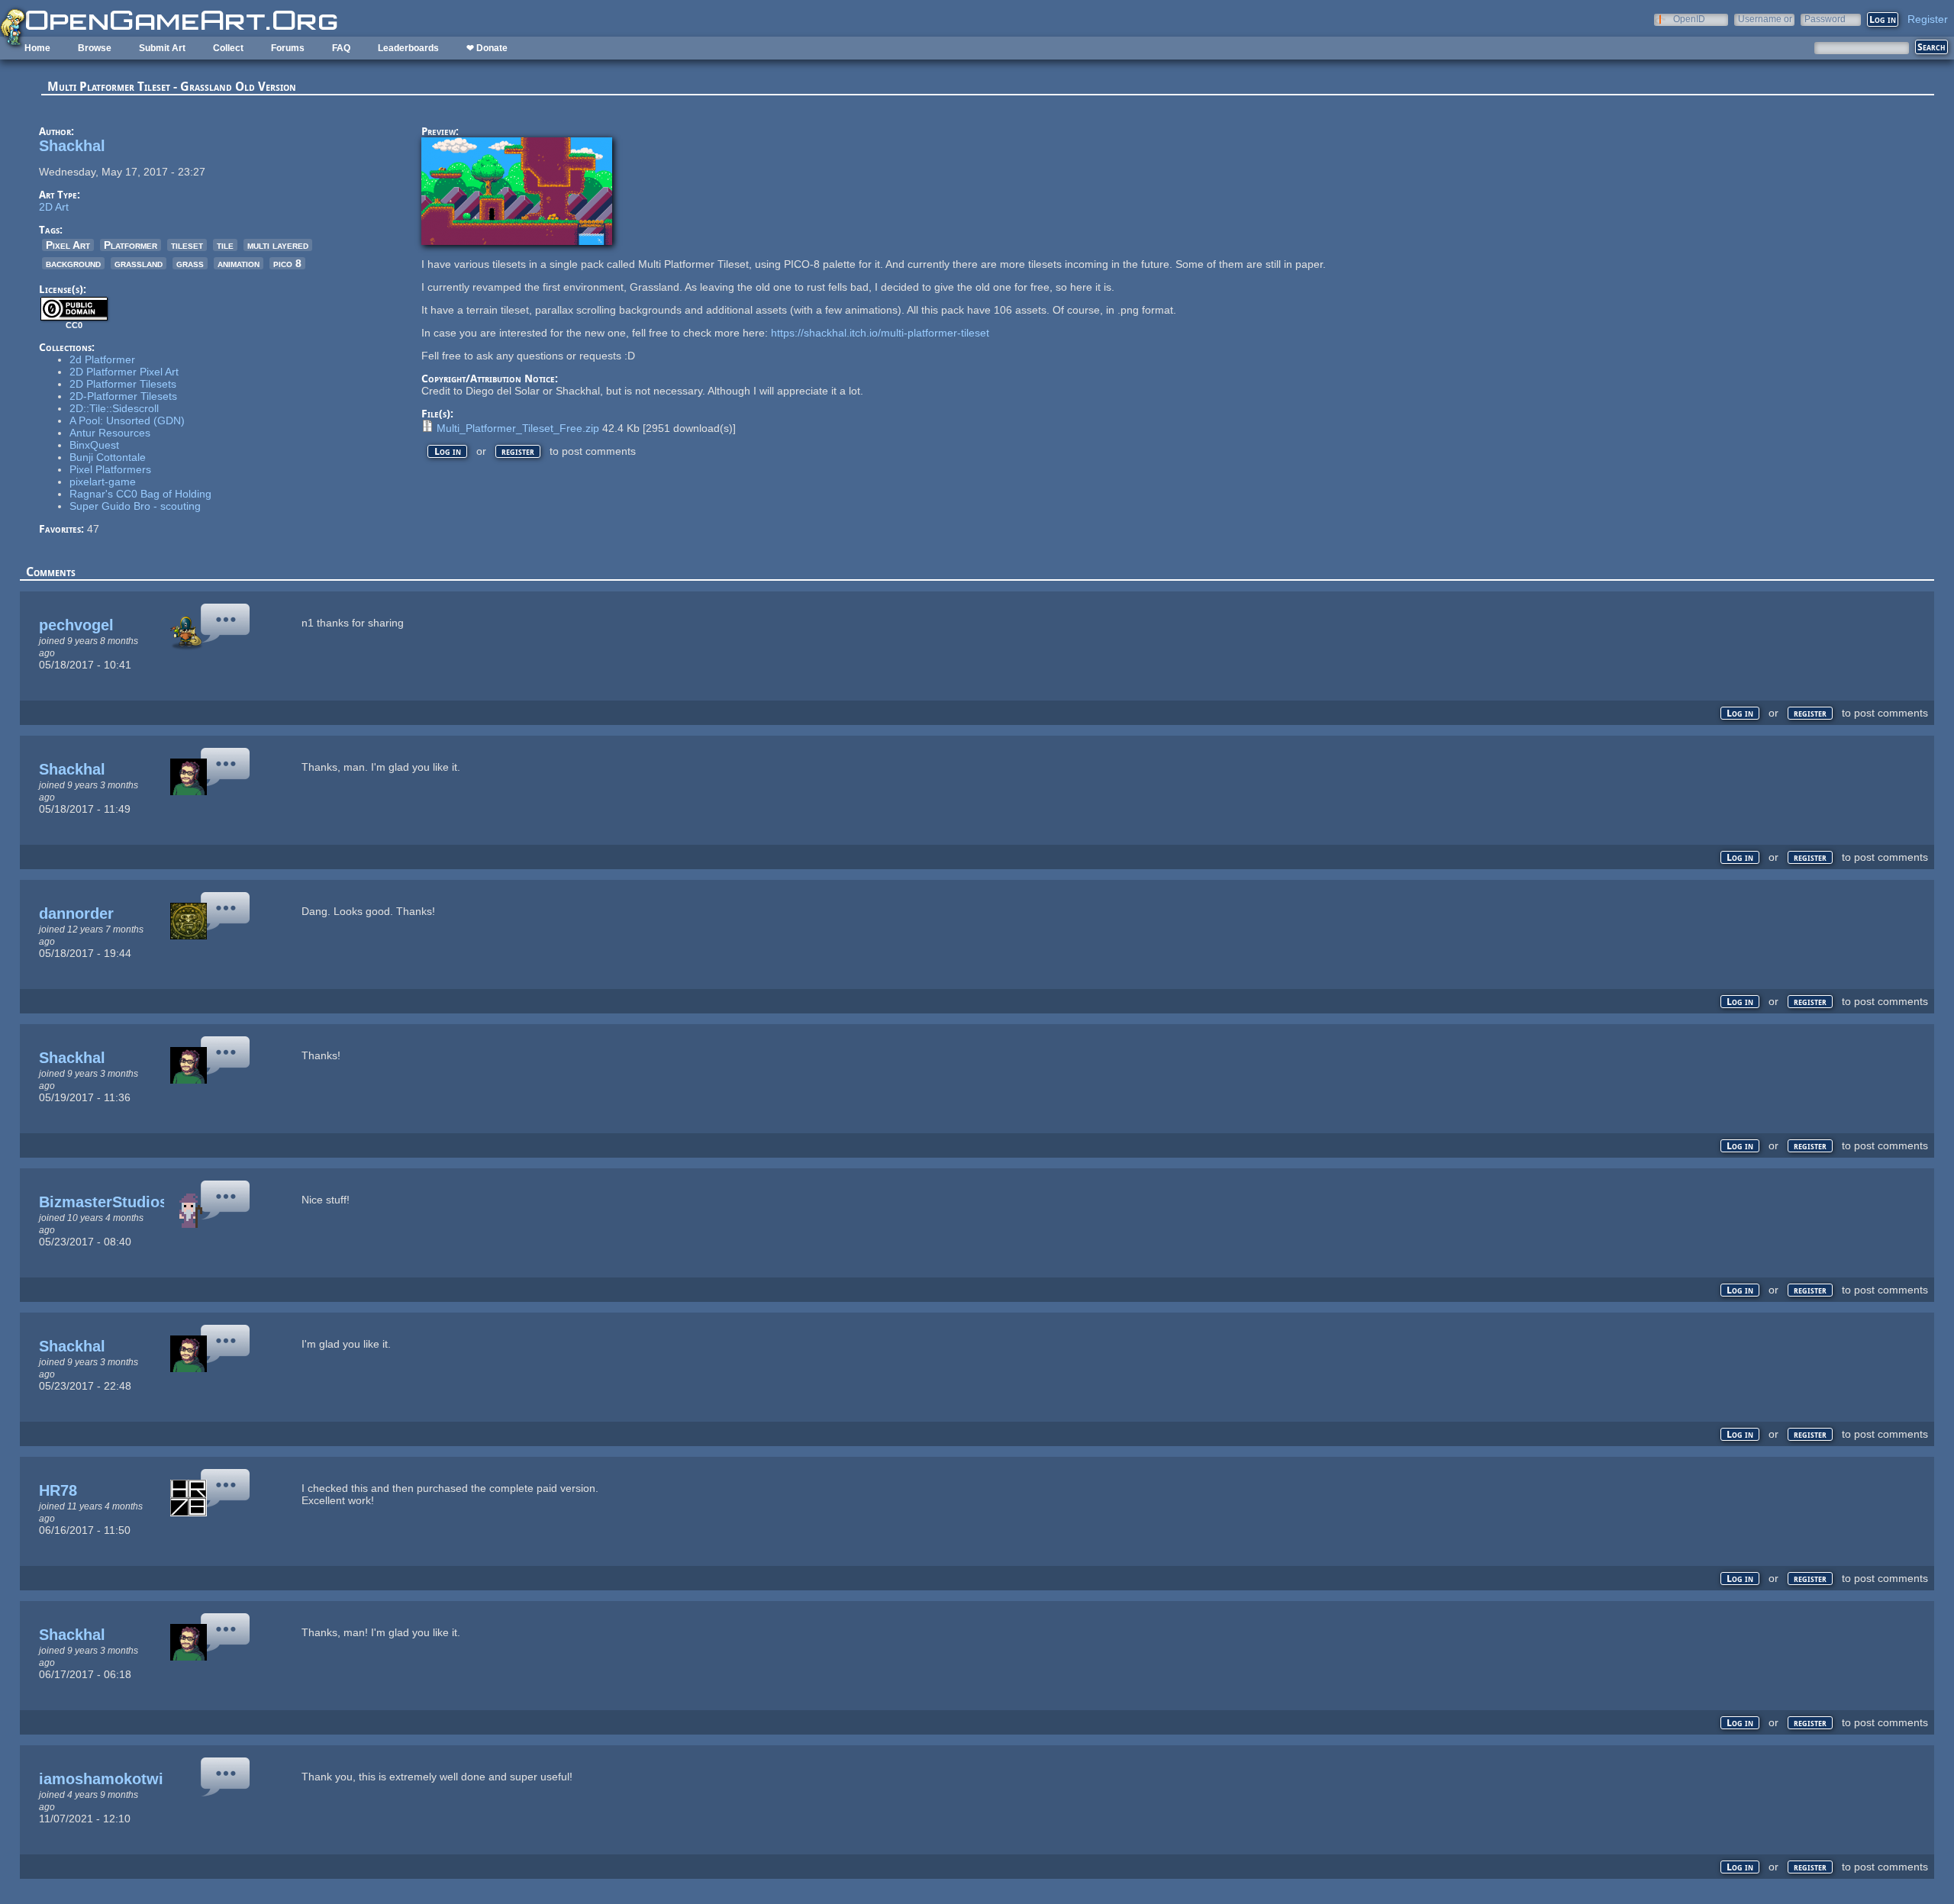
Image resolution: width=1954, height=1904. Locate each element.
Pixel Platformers (110, 469)
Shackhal (72, 146)
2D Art (54, 207)
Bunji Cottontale (108, 457)
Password (1825, 19)
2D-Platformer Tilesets (123, 396)
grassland (139, 263)
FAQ (341, 48)
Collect (228, 48)
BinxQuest (94, 445)
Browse (95, 48)
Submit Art (162, 48)
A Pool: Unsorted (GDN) (127, 420)
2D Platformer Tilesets (123, 384)
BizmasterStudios (103, 1202)
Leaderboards (408, 48)
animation (239, 263)
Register (1928, 19)
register (518, 451)
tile (225, 245)
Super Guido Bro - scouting (135, 506)
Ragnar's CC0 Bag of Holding (140, 494)
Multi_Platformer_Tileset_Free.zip (518, 428)
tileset (187, 245)
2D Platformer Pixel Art (124, 372)
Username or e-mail (1765, 19)
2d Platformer (102, 359)
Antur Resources (110, 433)
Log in (448, 451)
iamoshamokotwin (106, 1779)
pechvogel (76, 625)
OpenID (1689, 19)
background (73, 263)
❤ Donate (487, 48)
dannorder (76, 913)
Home (37, 48)
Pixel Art (68, 245)
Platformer (131, 245)
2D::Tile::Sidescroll (114, 408)
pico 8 (287, 263)
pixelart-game (103, 482)
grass (190, 263)
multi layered (278, 245)
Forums (288, 48)
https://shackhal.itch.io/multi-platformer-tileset (880, 333)
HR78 (58, 1490)
